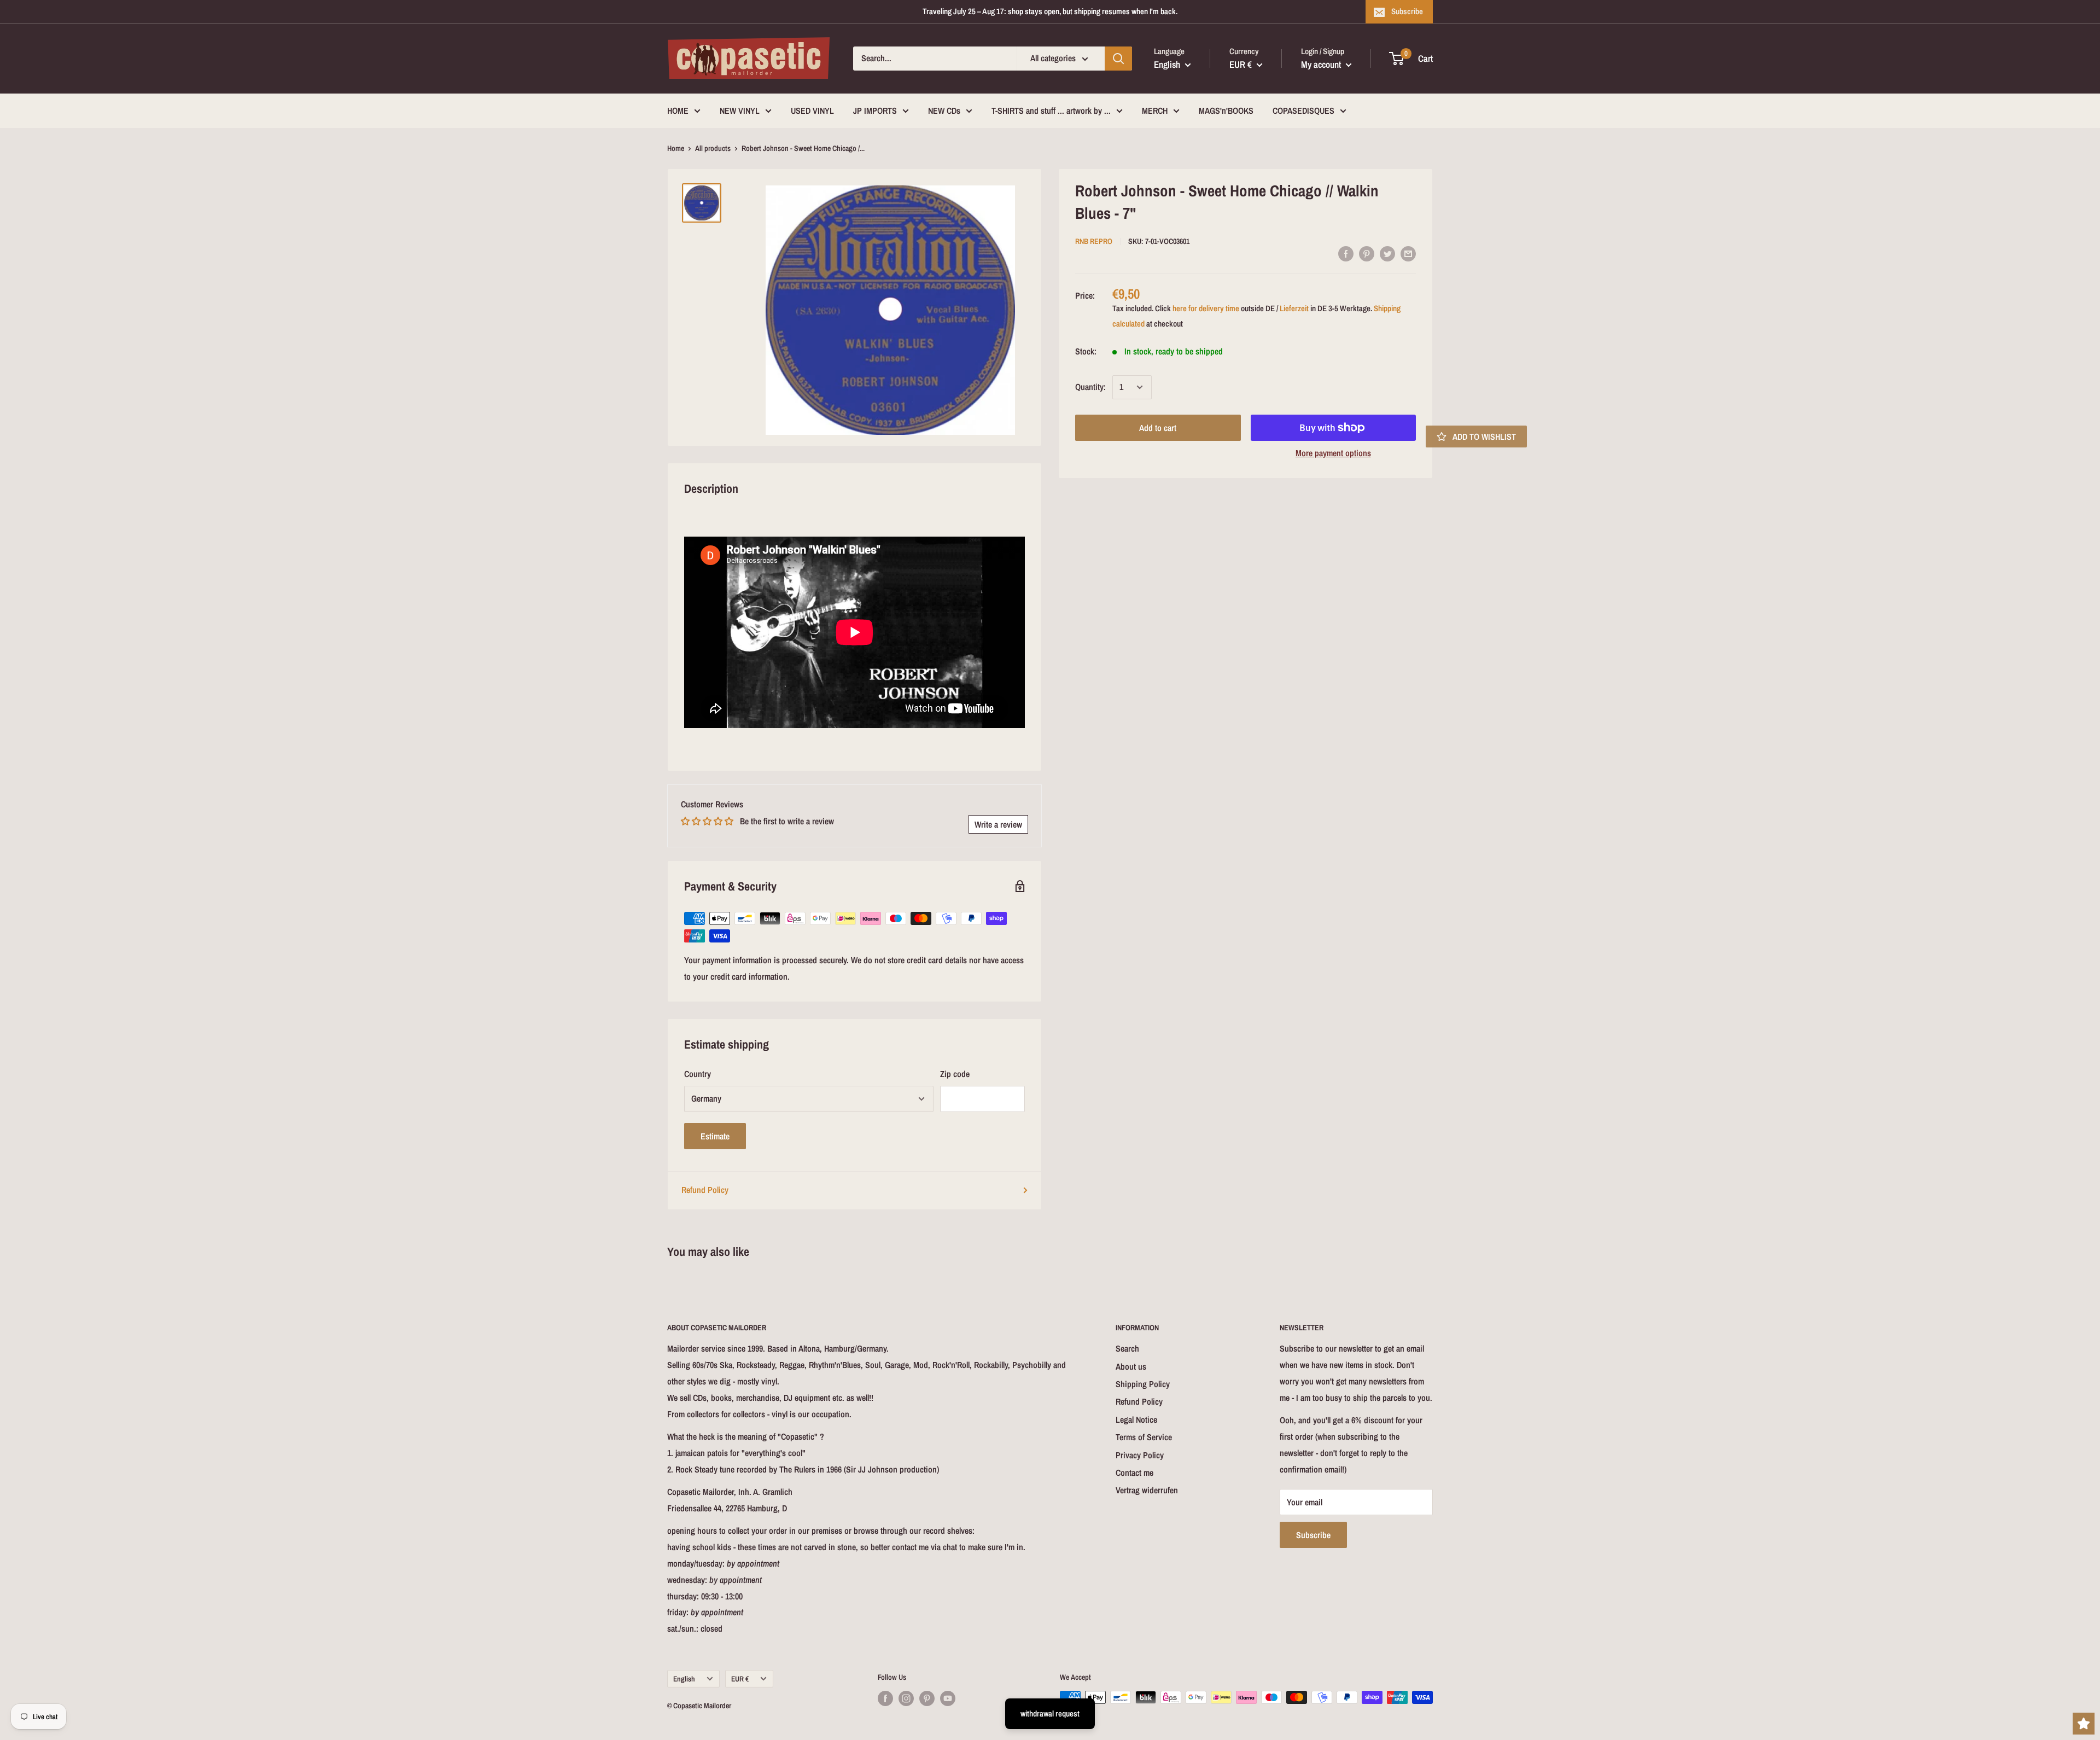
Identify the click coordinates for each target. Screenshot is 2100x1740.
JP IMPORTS (875, 110)
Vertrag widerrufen (1147, 1490)
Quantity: (1090, 387)
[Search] (1118, 59)
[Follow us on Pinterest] (927, 1698)
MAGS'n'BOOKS (1226, 110)
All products (713, 148)
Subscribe (1407, 11)
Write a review (998, 824)
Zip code (955, 1074)
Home (676, 148)
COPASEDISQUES (1303, 110)
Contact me (1134, 1473)
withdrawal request (1050, 1713)
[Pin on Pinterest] (1367, 253)
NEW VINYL (740, 110)
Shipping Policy (1143, 1384)
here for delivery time (1206, 308)
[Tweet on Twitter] (1387, 253)
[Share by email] (1408, 253)
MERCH (1155, 110)
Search (1127, 1348)
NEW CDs (944, 110)
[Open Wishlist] (2084, 1724)
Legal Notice (1136, 1419)
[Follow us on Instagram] (906, 1698)
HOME (678, 110)
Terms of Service (1144, 1437)
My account (1322, 64)
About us (1131, 1366)
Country (698, 1074)
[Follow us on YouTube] (948, 1698)
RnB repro (1094, 241)
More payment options (1333, 453)
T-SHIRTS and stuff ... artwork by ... (1051, 110)
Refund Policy (705, 1190)
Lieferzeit (1294, 308)
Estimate (715, 1136)
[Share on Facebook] (1346, 253)
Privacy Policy (1140, 1455)
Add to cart (1158, 428)
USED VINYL (812, 110)
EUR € (740, 1679)
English (684, 1679)
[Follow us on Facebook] (885, 1698)
